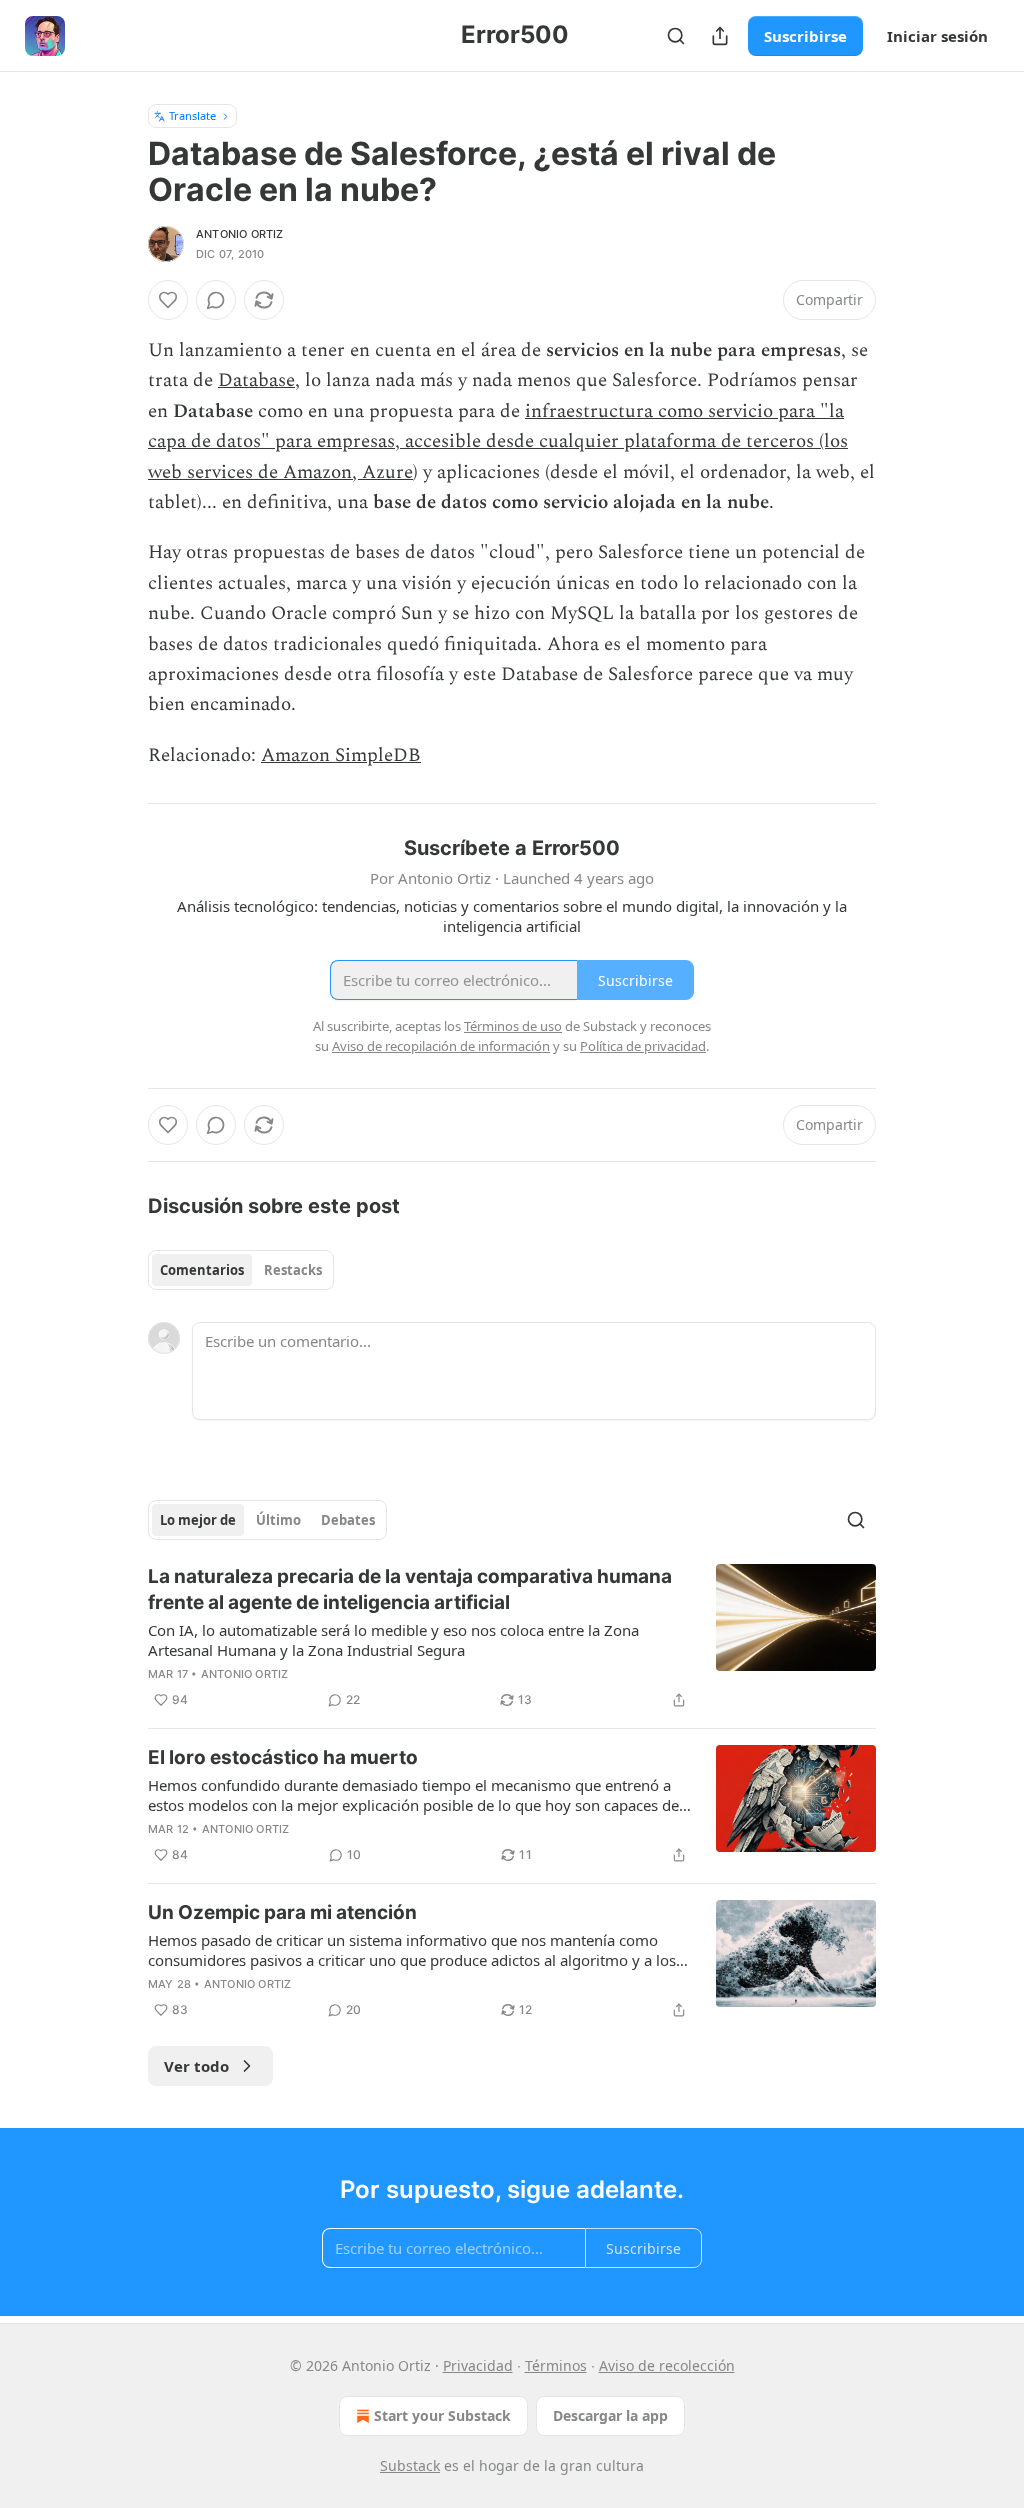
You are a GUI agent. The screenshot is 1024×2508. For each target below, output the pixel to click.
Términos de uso (513, 1026)
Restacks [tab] (293, 1270)
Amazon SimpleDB (341, 755)
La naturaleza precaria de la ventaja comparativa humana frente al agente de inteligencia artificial (410, 1589)
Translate (192, 115)
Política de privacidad (643, 1046)
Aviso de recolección (667, 2365)
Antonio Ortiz (240, 234)
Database (256, 380)
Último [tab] (278, 1520)
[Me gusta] (168, 300)
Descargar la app (610, 2415)
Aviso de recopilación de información (441, 1046)
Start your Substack (442, 2415)
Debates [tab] (348, 1520)
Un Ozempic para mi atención (282, 1912)
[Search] (676, 36)
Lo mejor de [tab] (198, 1520)
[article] (512, 1638)
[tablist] (241, 1270)
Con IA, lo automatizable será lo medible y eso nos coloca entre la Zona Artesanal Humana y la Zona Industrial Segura (393, 1640)
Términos (556, 2365)
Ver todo (196, 2066)
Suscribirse (805, 36)
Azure (387, 472)
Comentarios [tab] (202, 1270)
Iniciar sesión (937, 36)
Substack (410, 2465)
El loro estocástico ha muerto (283, 1757)
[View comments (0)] (216, 300)
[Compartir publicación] (720, 36)
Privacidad (478, 2365)
